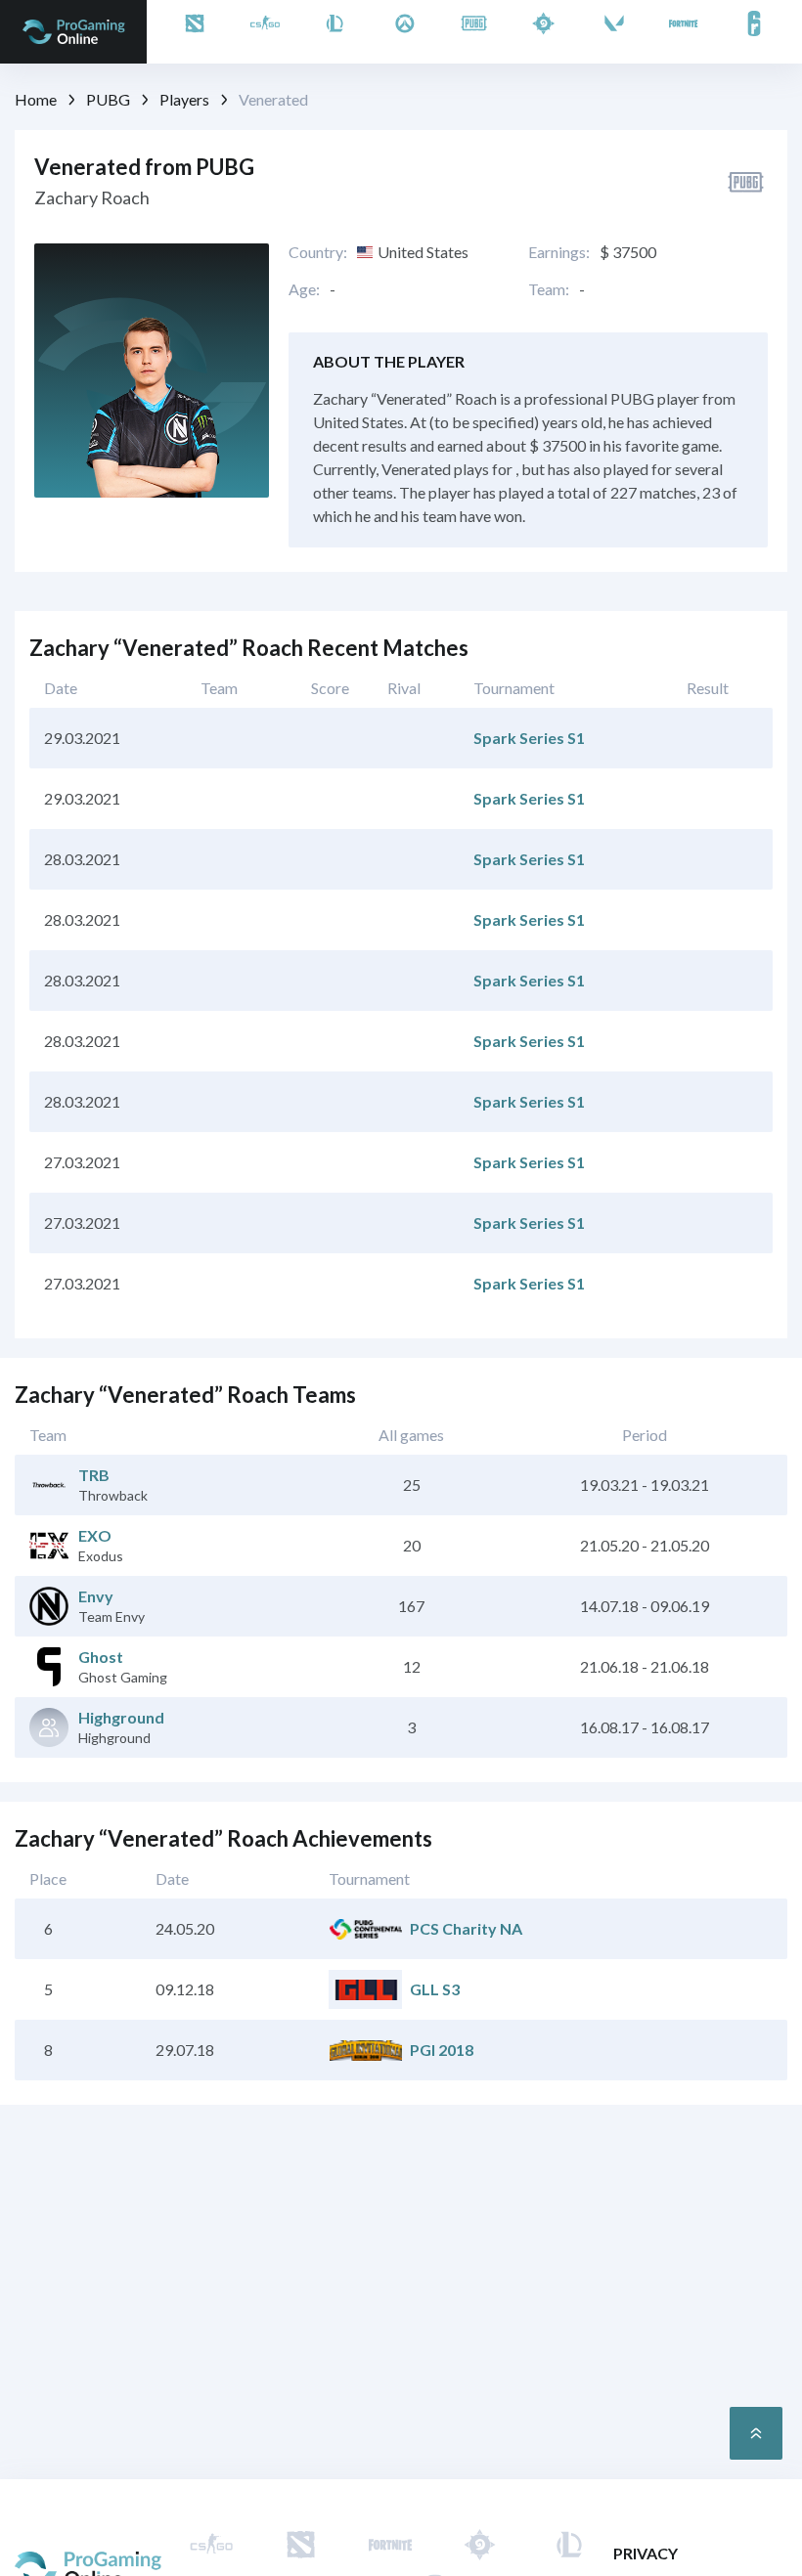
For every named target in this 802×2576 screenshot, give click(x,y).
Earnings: (559, 252)
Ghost (101, 1657)
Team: (549, 289)
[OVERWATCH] (405, 32)
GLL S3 (435, 1989)
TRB (94, 1475)
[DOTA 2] (195, 32)
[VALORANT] (614, 32)
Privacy (646, 2553)
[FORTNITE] (684, 32)
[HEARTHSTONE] (544, 32)
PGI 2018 (442, 2050)
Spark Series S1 (529, 738)
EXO (95, 1535)
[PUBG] (474, 32)
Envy (96, 1596)
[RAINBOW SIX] (754, 32)
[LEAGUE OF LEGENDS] (334, 32)
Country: (318, 252)
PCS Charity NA (466, 1928)
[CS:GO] (265, 32)
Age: (304, 289)
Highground (121, 1717)
